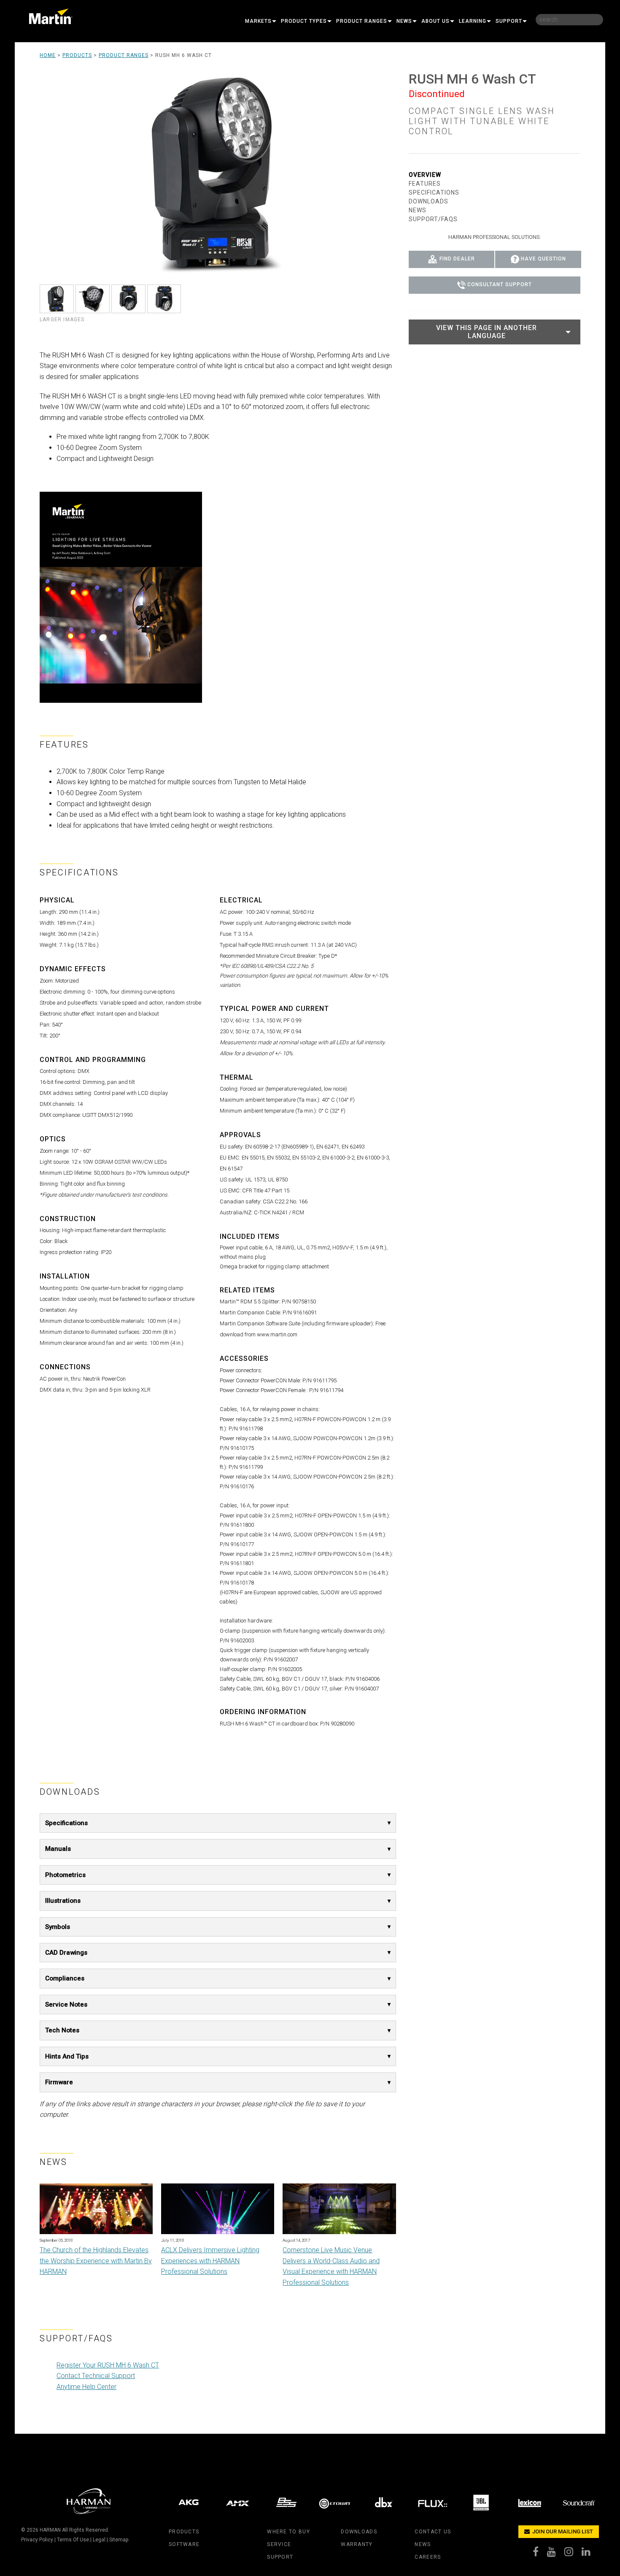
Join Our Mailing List (562, 2531)
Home (48, 55)
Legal (99, 2540)
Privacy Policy (37, 2540)
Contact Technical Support (96, 2376)
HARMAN (50, 2530)
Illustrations (63, 1901)
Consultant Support (500, 285)
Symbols (58, 1927)
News (404, 21)
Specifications (66, 1823)
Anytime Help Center (86, 2387)
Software (184, 2544)
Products (77, 55)
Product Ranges (362, 21)
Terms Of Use (73, 2540)
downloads (359, 2532)
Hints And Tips (67, 2056)
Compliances (65, 1978)
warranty (357, 2544)
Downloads (429, 201)
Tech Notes (62, 2030)
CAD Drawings (66, 1953)
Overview (425, 175)
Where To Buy (288, 2532)
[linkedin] (590, 2554)
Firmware (59, 2082)
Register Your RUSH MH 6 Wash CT (108, 2365)
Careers (428, 2557)
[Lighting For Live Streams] (121, 597)
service (279, 2544)
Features (425, 184)
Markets (258, 21)
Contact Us (433, 2532)
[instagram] (573, 2554)
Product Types (304, 21)
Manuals (58, 1849)
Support (509, 21)
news (423, 2544)
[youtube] (556, 2554)
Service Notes (66, 2004)
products (184, 2532)
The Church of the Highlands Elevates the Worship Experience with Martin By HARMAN (96, 2261)
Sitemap (119, 2540)
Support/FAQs (433, 219)
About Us (435, 21)
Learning (473, 21)
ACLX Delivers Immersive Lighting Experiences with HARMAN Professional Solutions (210, 2261)
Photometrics (65, 1875)
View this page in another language (487, 332)
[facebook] (540, 2554)
